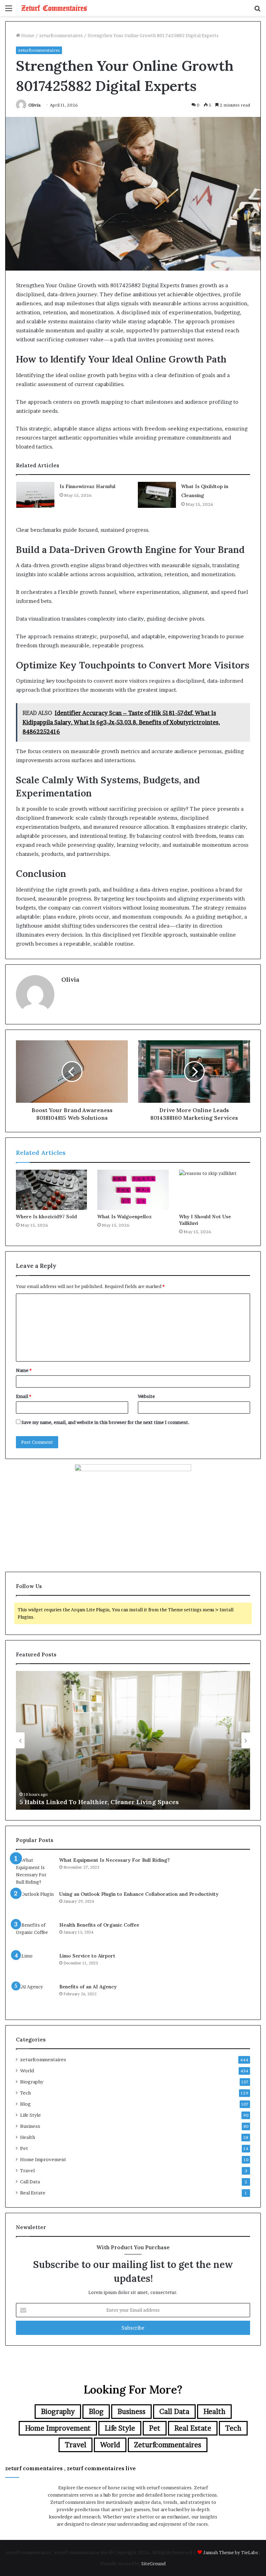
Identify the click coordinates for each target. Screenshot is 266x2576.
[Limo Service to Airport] (35, 1965)
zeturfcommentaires (61, 35)
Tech (25, 2093)
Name (24, 1370)
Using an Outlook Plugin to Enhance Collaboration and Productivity (139, 1894)
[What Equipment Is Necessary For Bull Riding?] (35, 1871)
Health (28, 2137)
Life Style (30, 2115)
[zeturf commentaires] (54, 8)
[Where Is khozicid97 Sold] (51, 1190)
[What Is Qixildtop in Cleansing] (157, 495)
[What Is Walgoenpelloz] (133, 1190)
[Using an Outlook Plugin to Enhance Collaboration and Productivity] (35, 1904)
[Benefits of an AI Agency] (35, 1996)
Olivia (34, 105)
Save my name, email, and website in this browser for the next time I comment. (105, 1422)
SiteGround (153, 2564)
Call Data (30, 2182)
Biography (32, 2082)
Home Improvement (43, 2159)
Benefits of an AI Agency (88, 1987)
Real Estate (33, 2193)
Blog (25, 2104)
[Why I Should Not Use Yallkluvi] (215, 1190)
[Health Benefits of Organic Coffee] (35, 1934)
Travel (27, 2170)
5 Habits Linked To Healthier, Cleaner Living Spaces (99, 1802)
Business (30, 2126)
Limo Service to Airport (87, 1956)
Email (24, 1396)
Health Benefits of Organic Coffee (99, 1925)
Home (27, 35)
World (27, 2071)
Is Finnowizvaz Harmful (87, 486)
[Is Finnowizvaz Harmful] (35, 495)
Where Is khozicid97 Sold (46, 1217)
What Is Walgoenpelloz (125, 1217)
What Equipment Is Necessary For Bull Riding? (114, 1860)
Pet (24, 2148)
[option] (133, 1740)
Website (146, 1396)
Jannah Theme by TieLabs (230, 2552)
